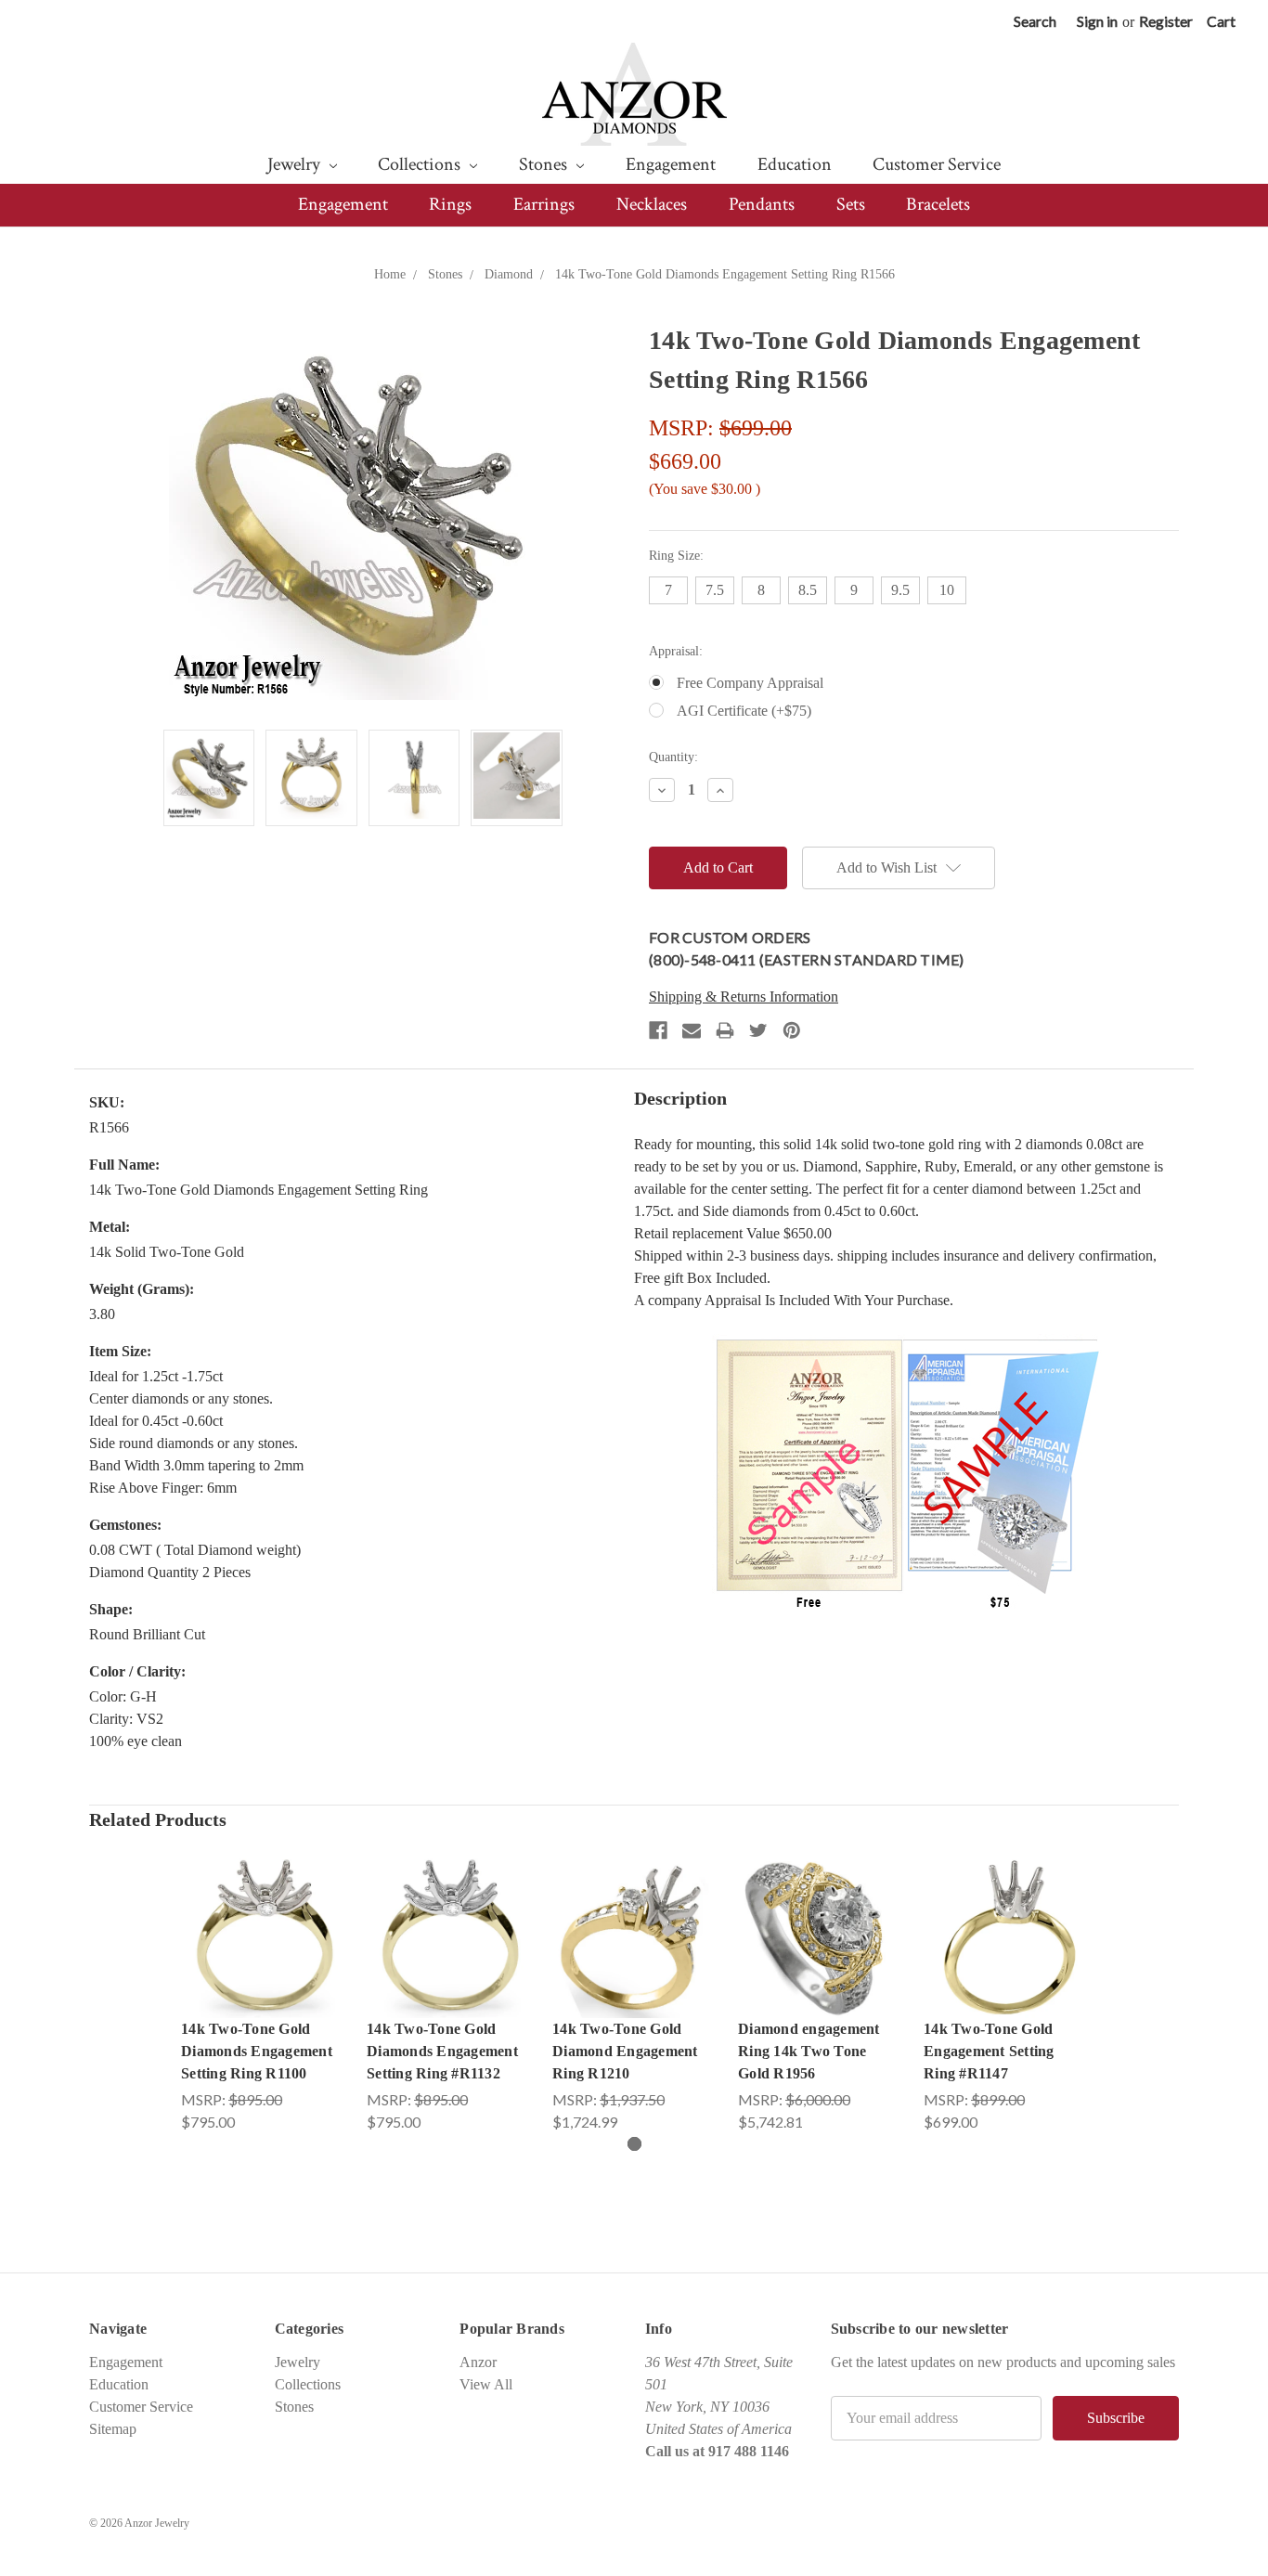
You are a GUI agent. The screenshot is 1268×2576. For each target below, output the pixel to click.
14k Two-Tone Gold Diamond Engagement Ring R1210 (625, 2051)
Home (390, 274)
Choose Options (263, 1955)
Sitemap (113, 2429)
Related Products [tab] (158, 1819)
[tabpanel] (263, 1994)
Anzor (478, 2362)
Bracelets (938, 204)
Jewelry (296, 164)
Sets (851, 204)
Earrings (544, 204)
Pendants (762, 204)
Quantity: (673, 757)
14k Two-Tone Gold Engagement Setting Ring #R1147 (989, 2051)
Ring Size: (676, 556)
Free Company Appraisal (750, 683)
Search (1035, 21)
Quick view (263, 1917)
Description (680, 1098)
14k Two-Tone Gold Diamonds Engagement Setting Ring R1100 (257, 2051)
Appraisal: (676, 651)
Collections (421, 164)
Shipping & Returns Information (744, 997)
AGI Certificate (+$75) (744, 711)
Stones (545, 164)
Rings (450, 204)
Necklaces (652, 204)
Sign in (1097, 21)
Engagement (671, 164)
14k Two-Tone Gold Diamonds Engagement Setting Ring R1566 (725, 274)
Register (1166, 21)
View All (486, 2384)
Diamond (509, 274)
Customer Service (937, 164)
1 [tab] (634, 2144)
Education (795, 164)
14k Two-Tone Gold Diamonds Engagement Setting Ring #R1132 (442, 2051)
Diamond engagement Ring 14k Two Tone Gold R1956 (809, 2051)
